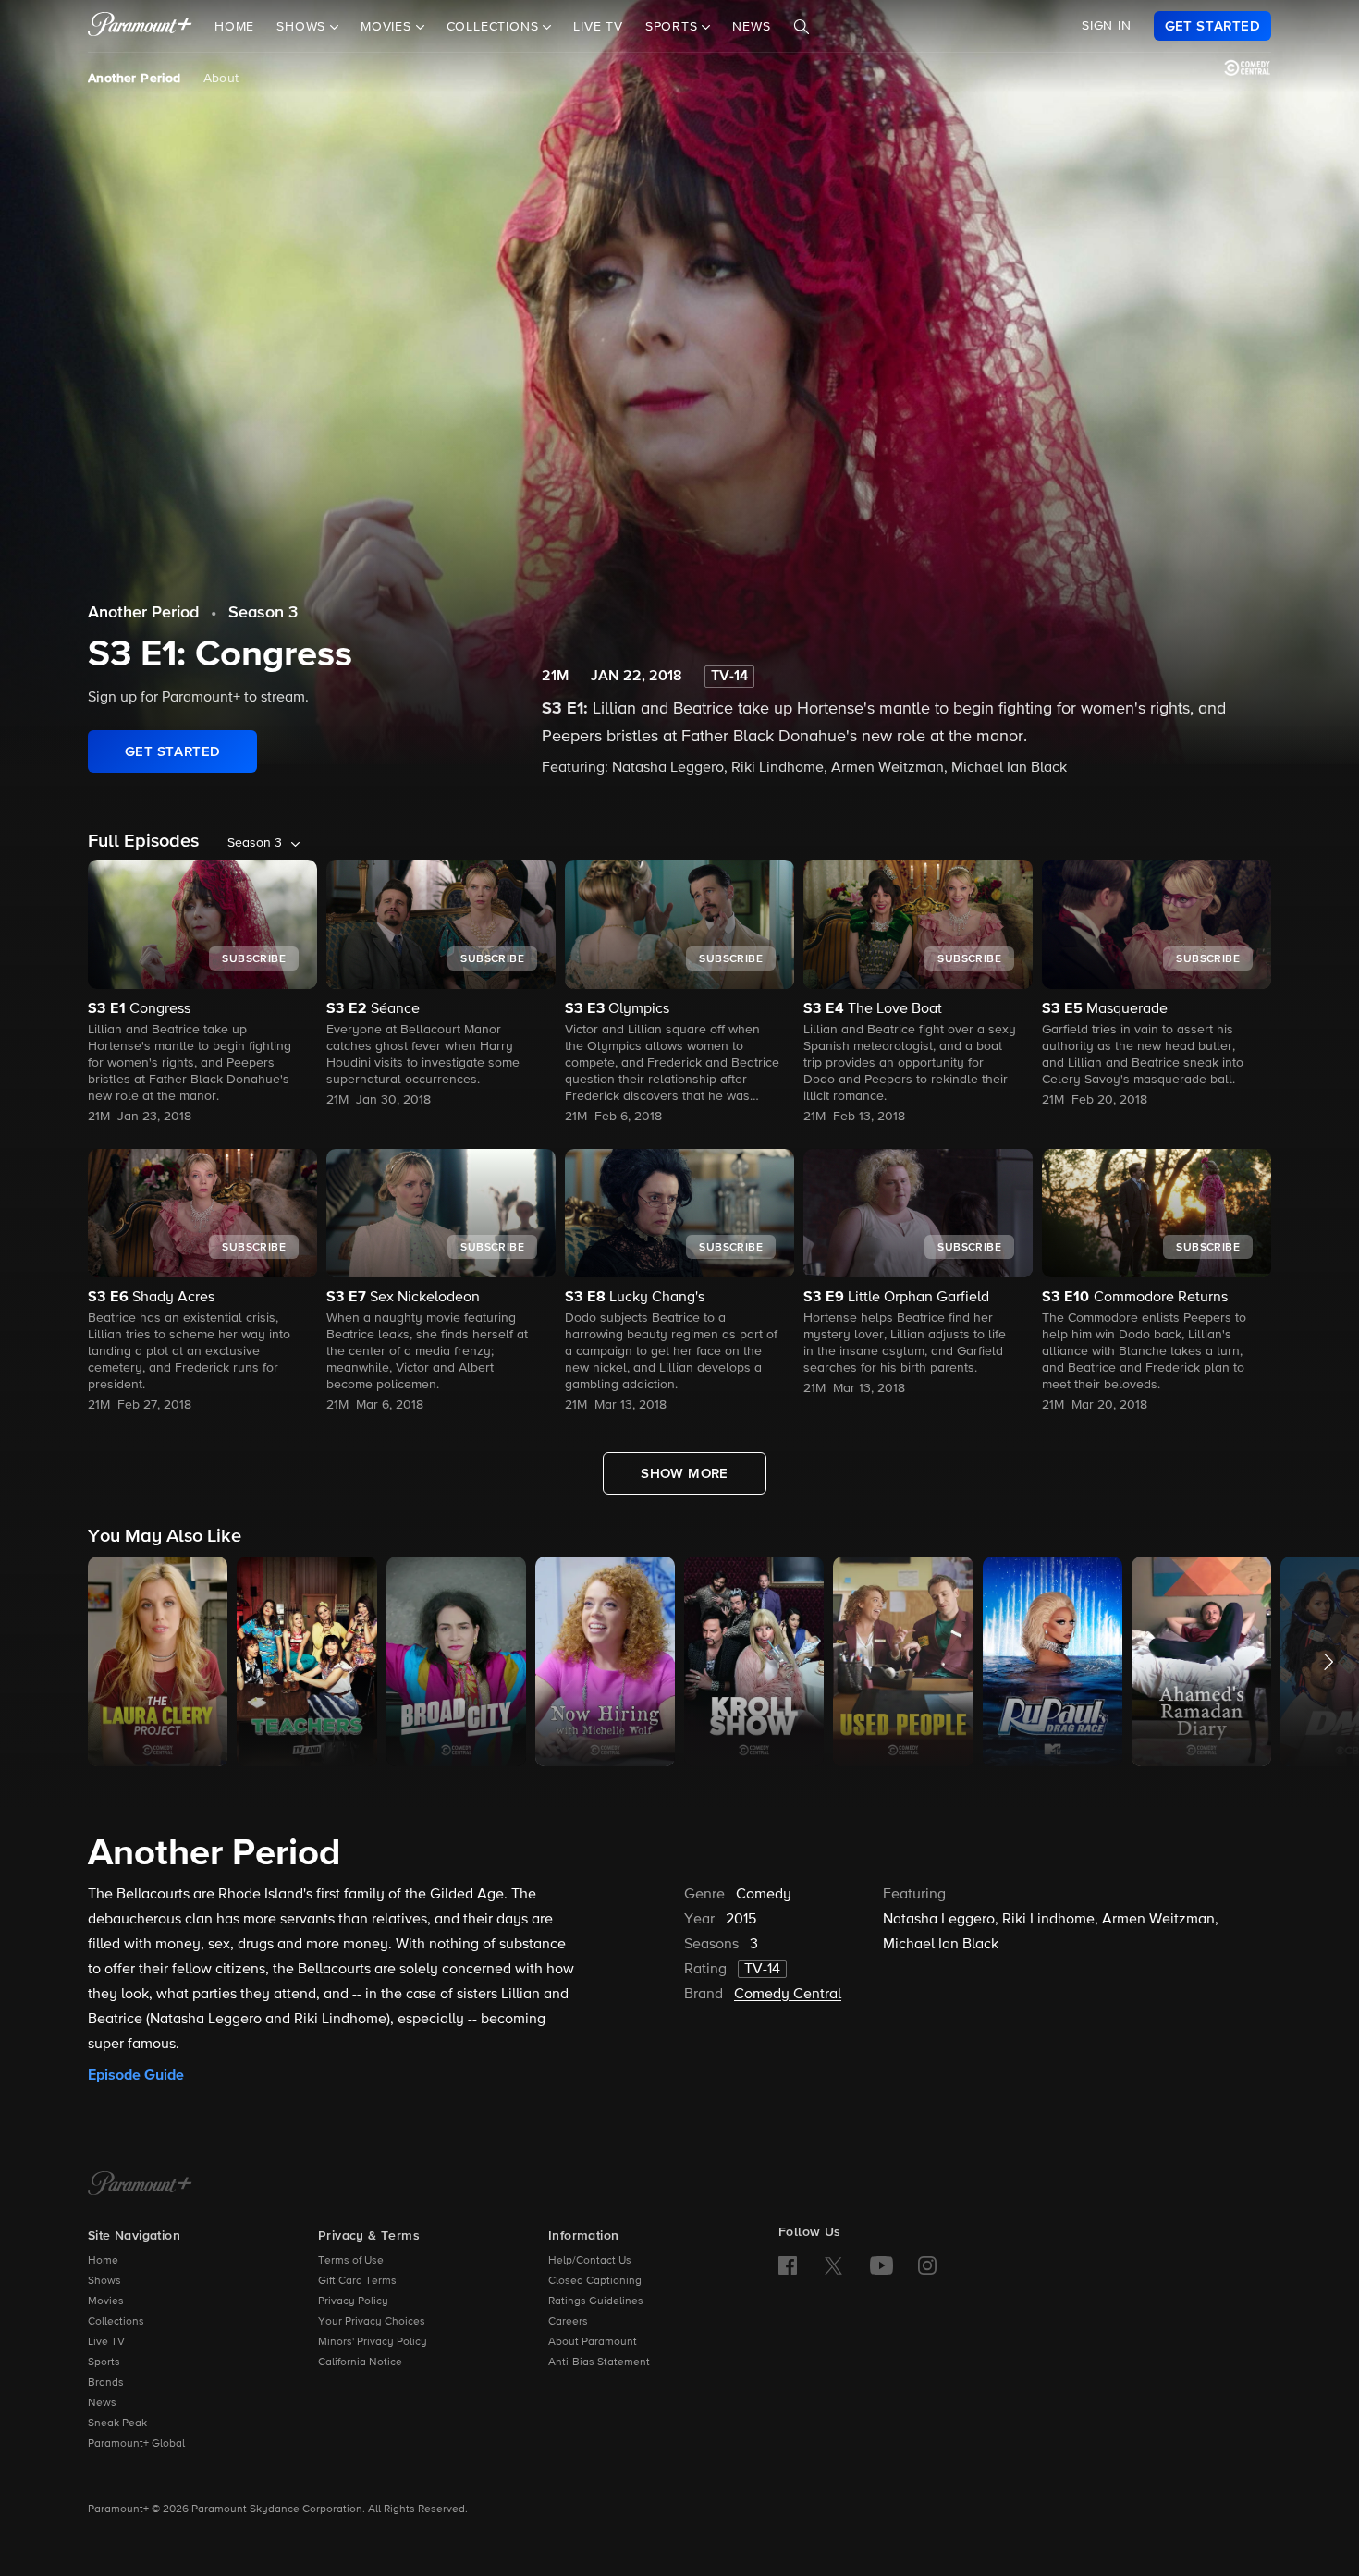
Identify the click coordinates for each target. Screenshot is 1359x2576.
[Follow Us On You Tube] (882, 2265)
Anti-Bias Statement (599, 2362)
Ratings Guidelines (596, 2301)
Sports (104, 2362)
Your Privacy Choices (372, 2322)
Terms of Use (351, 2261)
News (751, 27)
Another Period (135, 79)
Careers (568, 2322)
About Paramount (593, 2342)
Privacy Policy (353, 2301)
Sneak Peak (117, 2423)
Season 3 (263, 613)
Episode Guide (136, 2075)
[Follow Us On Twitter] (833, 2265)
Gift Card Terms (357, 2281)
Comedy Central (788, 1995)
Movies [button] (388, 27)
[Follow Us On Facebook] (788, 2265)
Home (234, 27)
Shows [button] (303, 27)
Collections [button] (495, 27)
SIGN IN (1107, 26)
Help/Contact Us (590, 2261)
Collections (116, 2322)
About (221, 79)
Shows (104, 2281)
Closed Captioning (595, 2281)
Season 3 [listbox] (255, 843)
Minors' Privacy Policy (373, 2342)
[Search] (802, 27)
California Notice (360, 2362)
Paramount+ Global (136, 2444)
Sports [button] (674, 27)
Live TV (598, 27)
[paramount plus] (140, 26)
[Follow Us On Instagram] (927, 2265)
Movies (106, 2301)
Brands (106, 2383)
